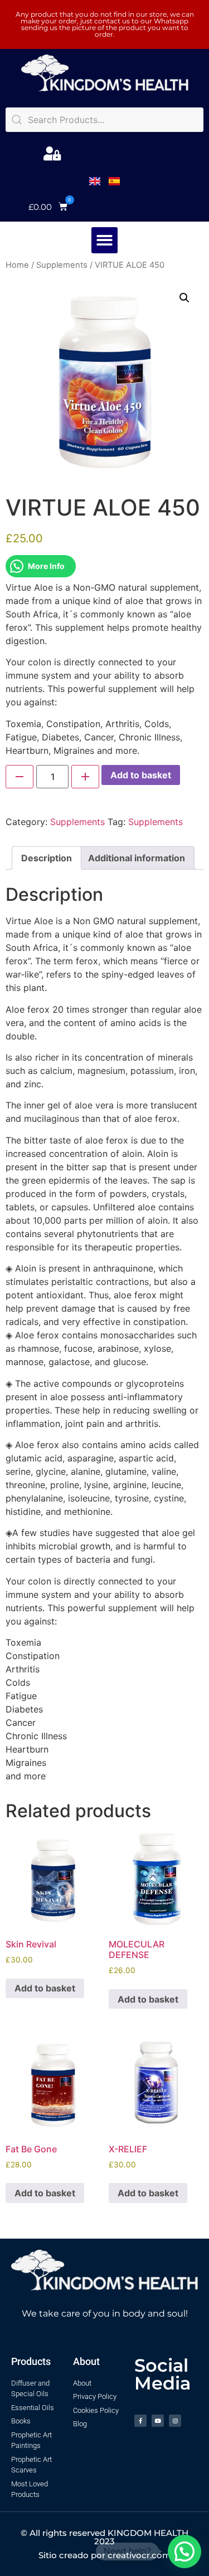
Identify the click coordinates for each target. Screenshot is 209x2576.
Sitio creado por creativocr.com (105, 2555)
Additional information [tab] (137, 858)
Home (17, 265)
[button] (48, 207)
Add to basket (141, 775)
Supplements (62, 265)
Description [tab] (47, 858)
